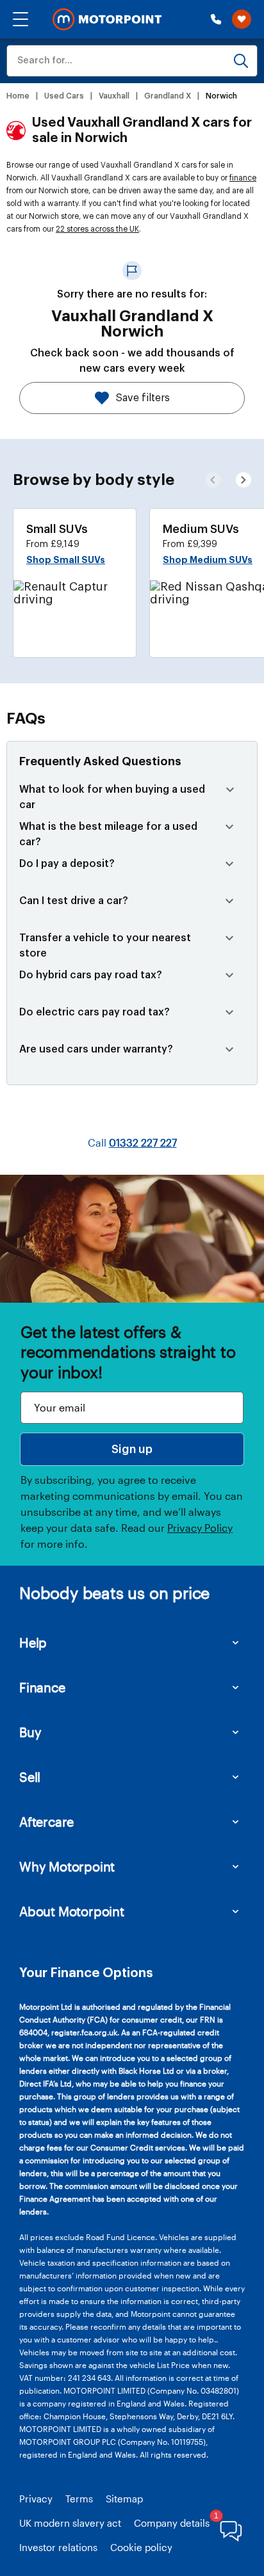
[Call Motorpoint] (216, 19)
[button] (21, 19)
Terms (79, 2499)
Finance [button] (42, 1687)
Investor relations (58, 2547)
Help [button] (33, 1642)
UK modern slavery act (70, 2523)
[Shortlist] (242, 19)
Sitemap (124, 2499)
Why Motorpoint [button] (67, 1866)
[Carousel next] (213, 480)
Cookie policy (141, 2547)
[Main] (107, 20)
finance (243, 178)
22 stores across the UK (97, 229)
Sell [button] (30, 1777)
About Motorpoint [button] (72, 1911)
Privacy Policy (200, 1528)
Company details (172, 2523)
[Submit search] (241, 61)
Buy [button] (30, 1732)
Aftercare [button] (46, 1822)
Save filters (143, 398)
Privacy (36, 2499)
